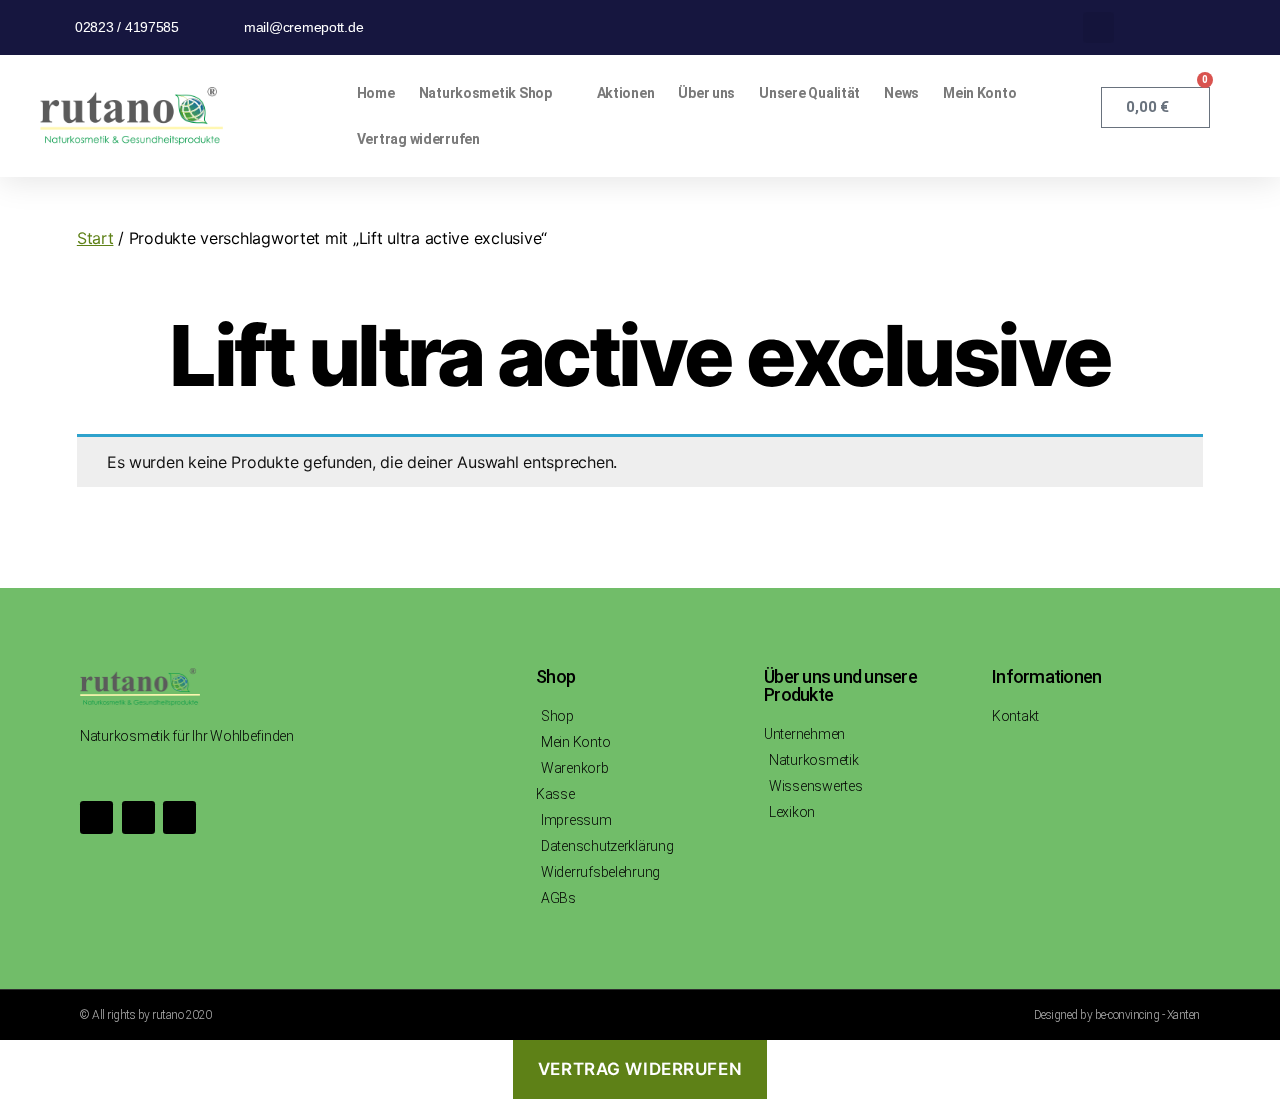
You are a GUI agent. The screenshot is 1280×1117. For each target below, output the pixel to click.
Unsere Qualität (809, 93)
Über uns (706, 93)
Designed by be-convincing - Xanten (1117, 1015)
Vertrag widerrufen (418, 139)
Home (376, 93)
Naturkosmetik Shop (485, 93)
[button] (1098, 27)
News (901, 93)
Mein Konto (979, 93)
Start (95, 238)
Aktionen (626, 93)
